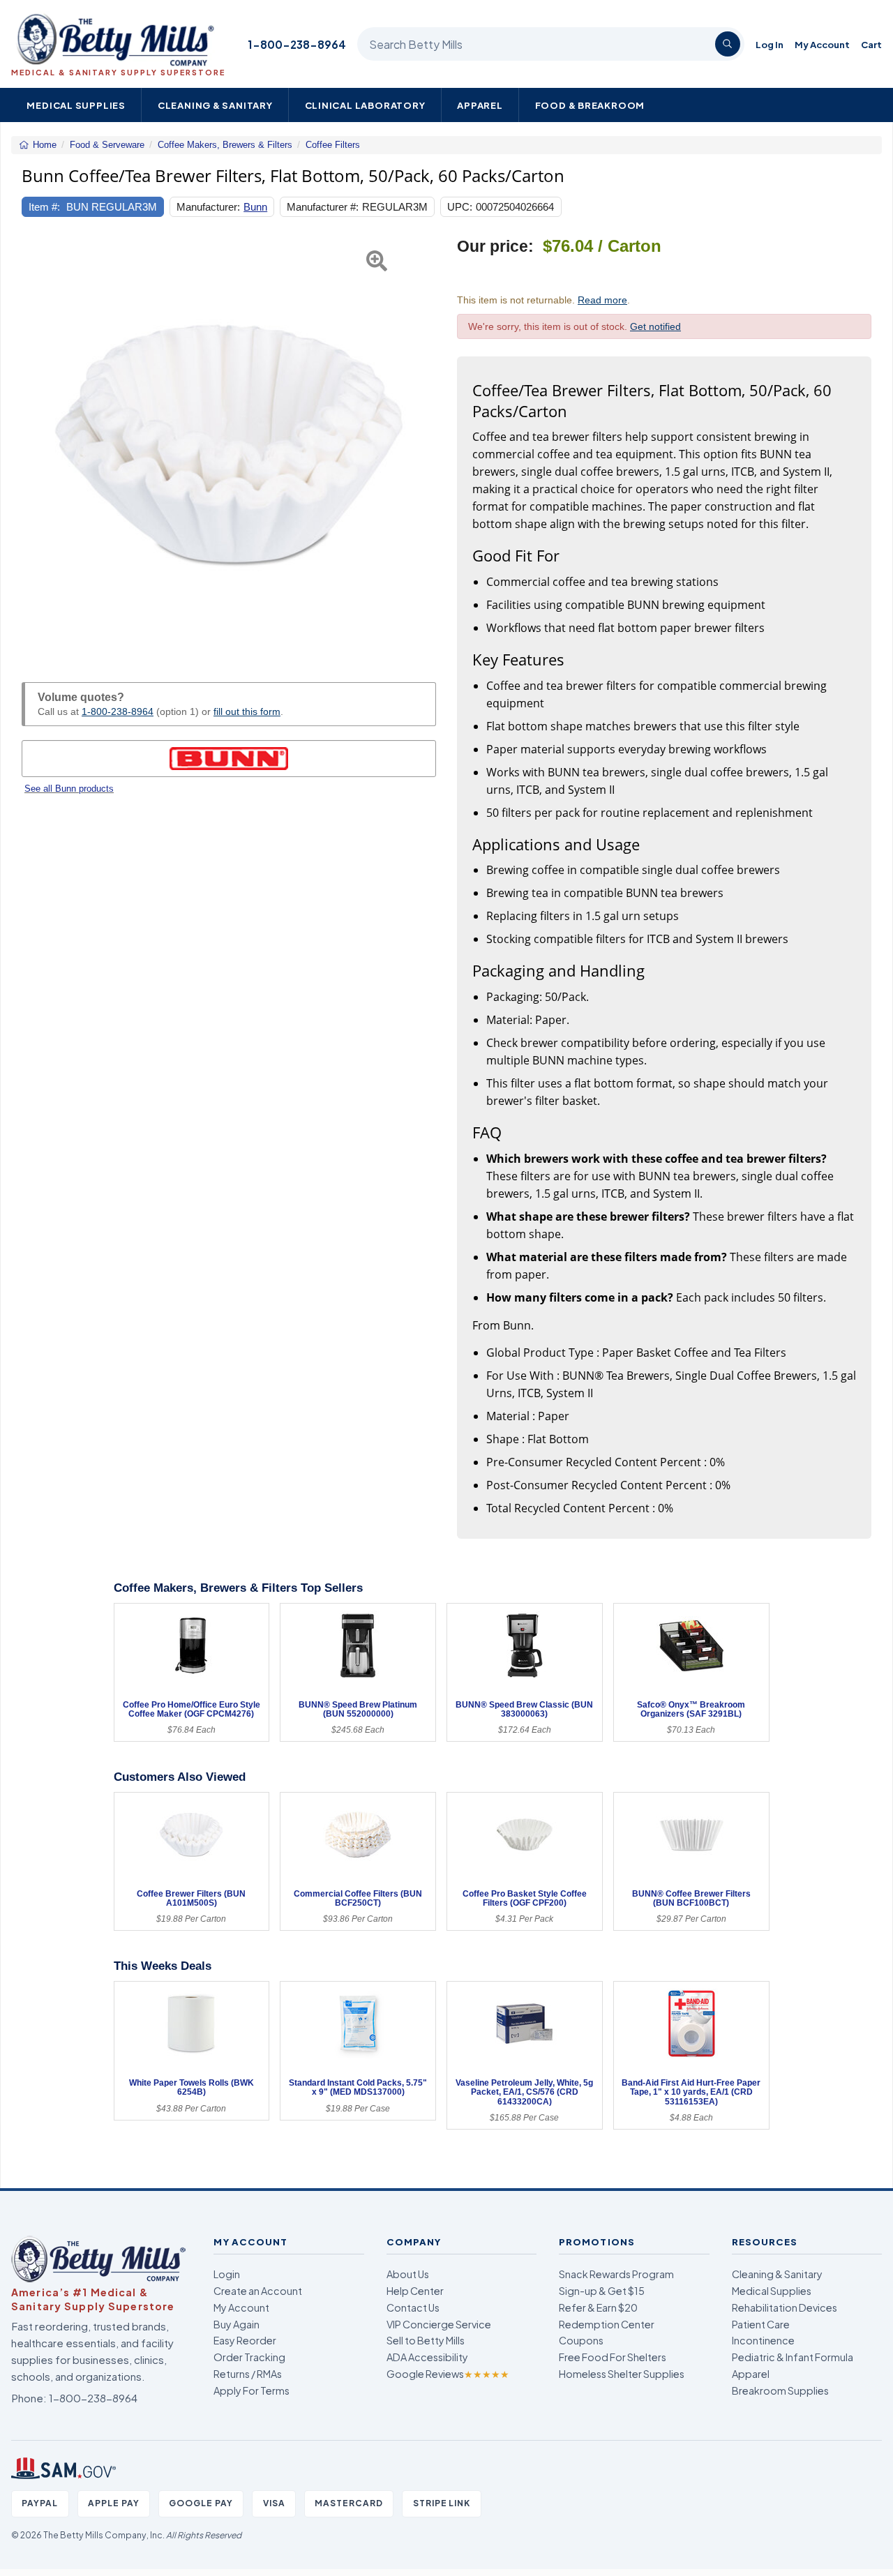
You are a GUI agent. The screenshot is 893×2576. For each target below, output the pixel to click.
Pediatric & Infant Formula (793, 2357)
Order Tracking (249, 2357)
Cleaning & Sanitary (215, 105)
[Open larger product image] (229, 444)
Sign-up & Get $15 (602, 2291)
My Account (822, 44)
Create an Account (258, 2291)
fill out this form (247, 711)
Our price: (495, 247)
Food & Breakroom (590, 105)
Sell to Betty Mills (426, 2340)
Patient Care (761, 2324)
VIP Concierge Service (439, 2324)
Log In (770, 44)
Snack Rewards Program (616, 2274)
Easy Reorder (245, 2340)
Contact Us (413, 2307)
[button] (36, 444)
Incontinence (763, 2340)
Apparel (480, 105)
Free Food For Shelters (613, 2357)
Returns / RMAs (248, 2374)
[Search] (728, 44)
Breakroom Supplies (780, 2390)
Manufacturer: (208, 207)
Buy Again (237, 2324)
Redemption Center (607, 2324)
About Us (408, 2274)
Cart (871, 44)
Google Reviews (448, 2374)
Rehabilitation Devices (785, 2307)
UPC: (460, 207)
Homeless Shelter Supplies (622, 2374)
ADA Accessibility (427, 2357)
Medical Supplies (76, 105)
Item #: (44, 207)
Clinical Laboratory (365, 105)
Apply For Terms (252, 2390)
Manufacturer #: (323, 207)
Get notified (655, 326)
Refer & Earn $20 (598, 2307)
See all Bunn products (69, 789)
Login (227, 2274)
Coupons (581, 2340)
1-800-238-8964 (297, 44)
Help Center (415, 2291)
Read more (602, 300)
